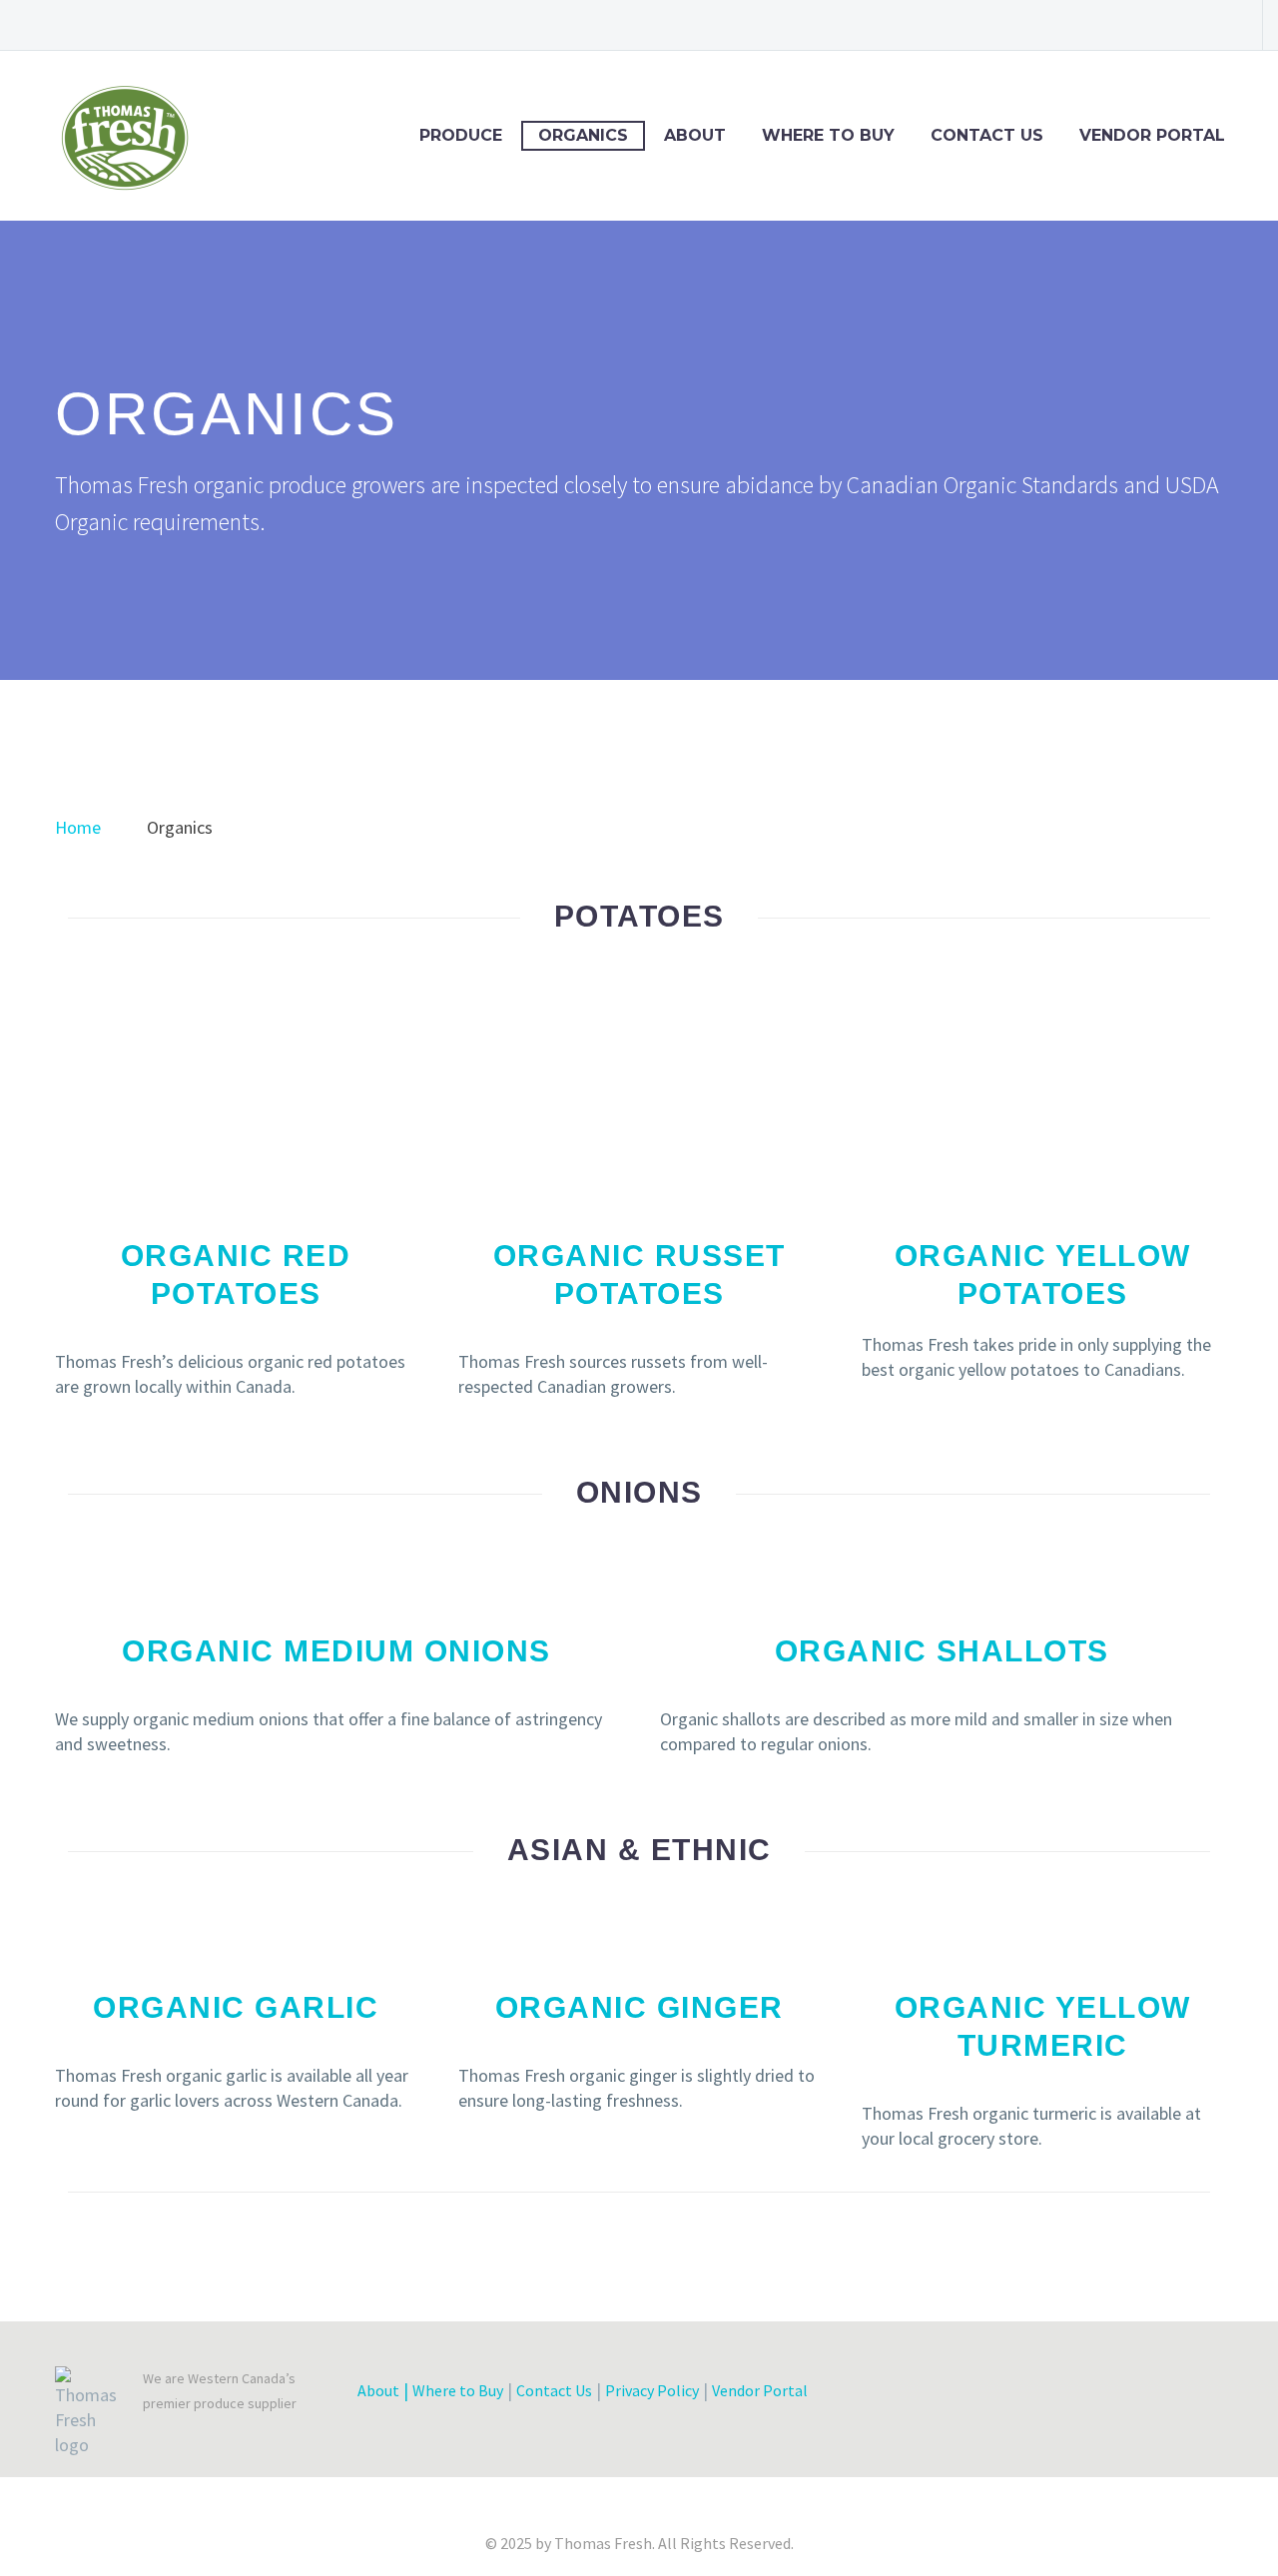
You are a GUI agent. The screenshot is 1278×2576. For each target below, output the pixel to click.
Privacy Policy (652, 2390)
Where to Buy (828, 135)
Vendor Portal (1152, 135)
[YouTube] (1213, 25)
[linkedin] (1042, 2395)
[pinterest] (1114, 2395)
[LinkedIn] (1093, 25)
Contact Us (987, 135)
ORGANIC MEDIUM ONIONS (336, 1651)
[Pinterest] (1183, 25)
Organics (583, 135)
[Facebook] (1063, 25)
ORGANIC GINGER (639, 2007)
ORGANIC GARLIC (236, 2007)
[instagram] (1078, 2395)
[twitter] (1006, 2395)
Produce (461, 135)
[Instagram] (1153, 25)
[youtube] (1150, 2395)
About (695, 135)
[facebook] (970, 2395)
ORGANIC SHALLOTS (942, 1651)
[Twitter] (1123, 25)
